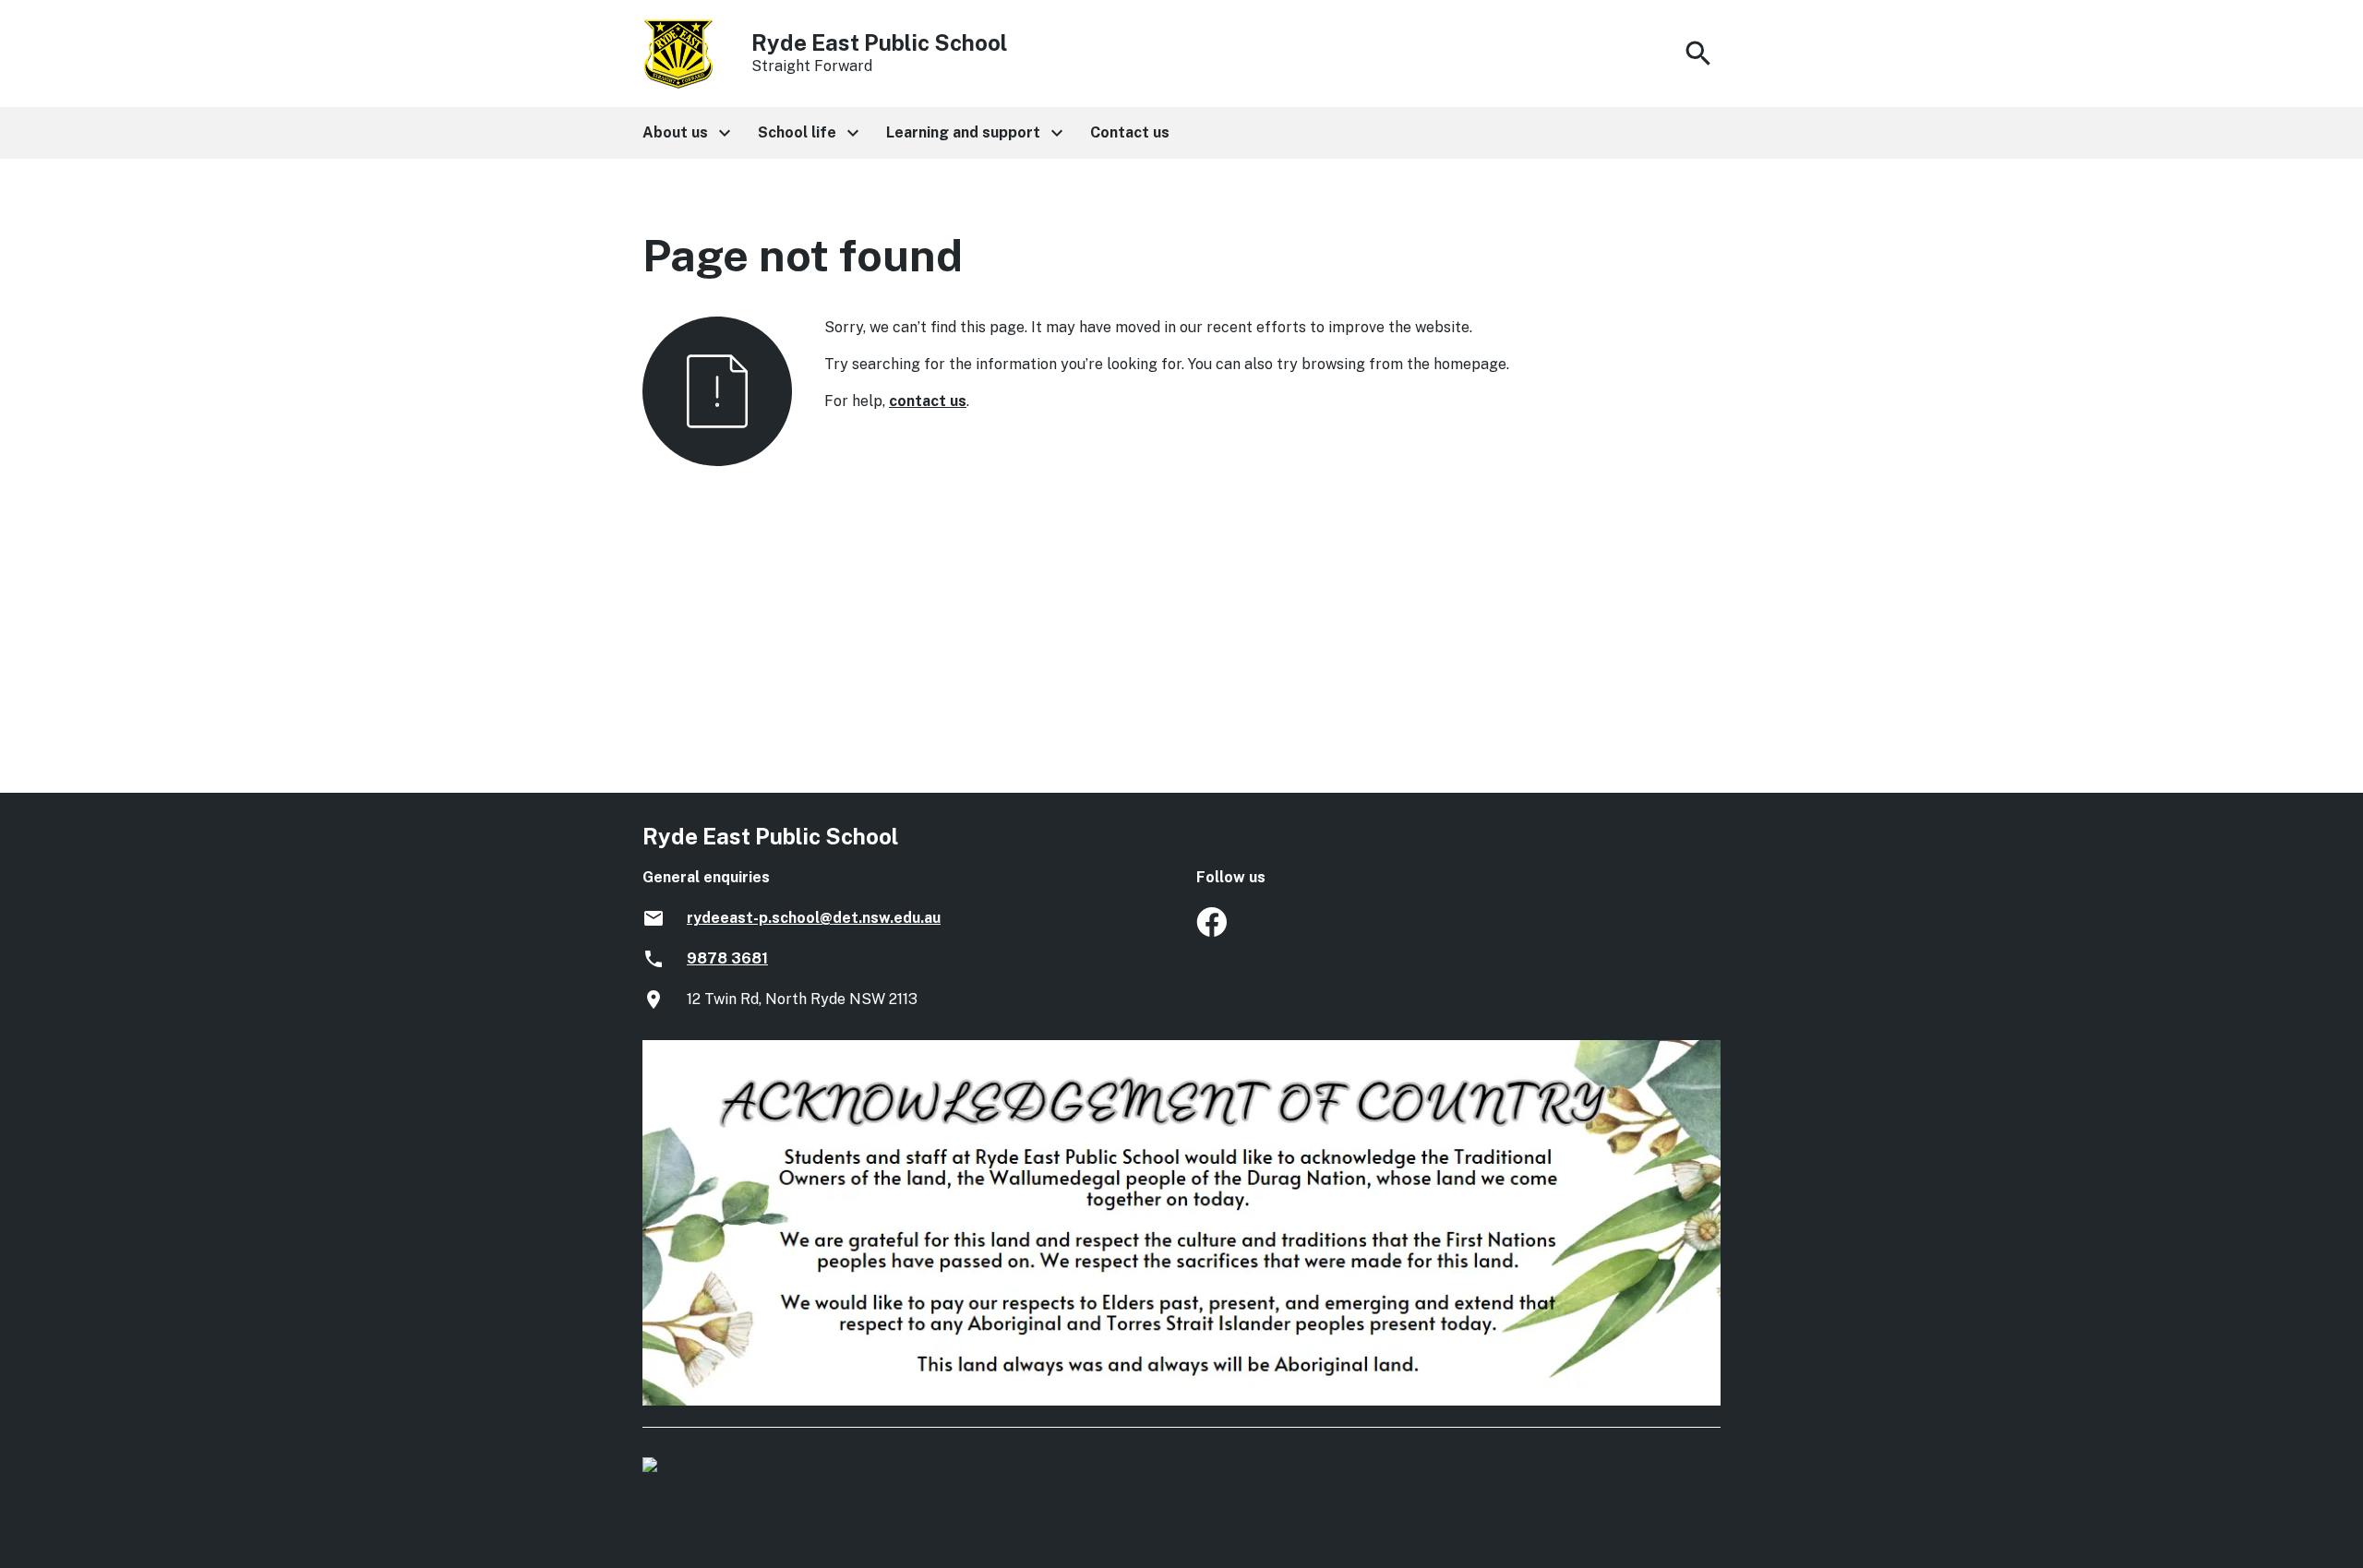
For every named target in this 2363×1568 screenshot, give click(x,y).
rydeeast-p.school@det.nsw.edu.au (814, 918)
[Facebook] (1211, 932)
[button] (685, 133)
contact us (928, 401)
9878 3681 (727, 958)
